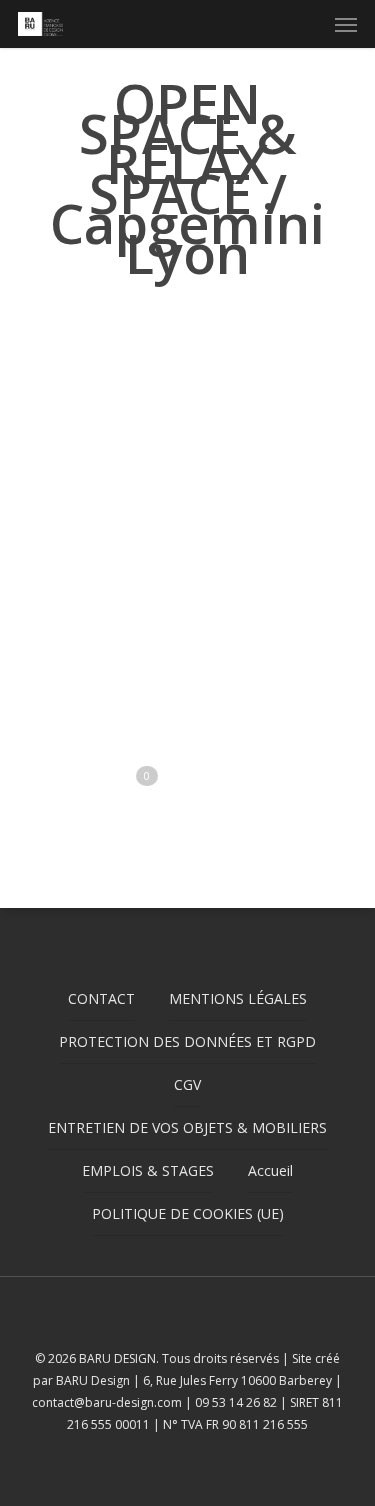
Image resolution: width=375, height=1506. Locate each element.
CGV (187, 1084)
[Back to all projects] (176, 323)
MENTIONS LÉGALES (238, 998)
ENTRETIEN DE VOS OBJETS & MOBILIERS (187, 1127)
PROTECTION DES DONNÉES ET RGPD (187, 1041)
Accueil (270, 1170)
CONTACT (101, 998)
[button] (346, 24)
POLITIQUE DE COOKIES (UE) (188, 1213)
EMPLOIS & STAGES (148, 1170)
